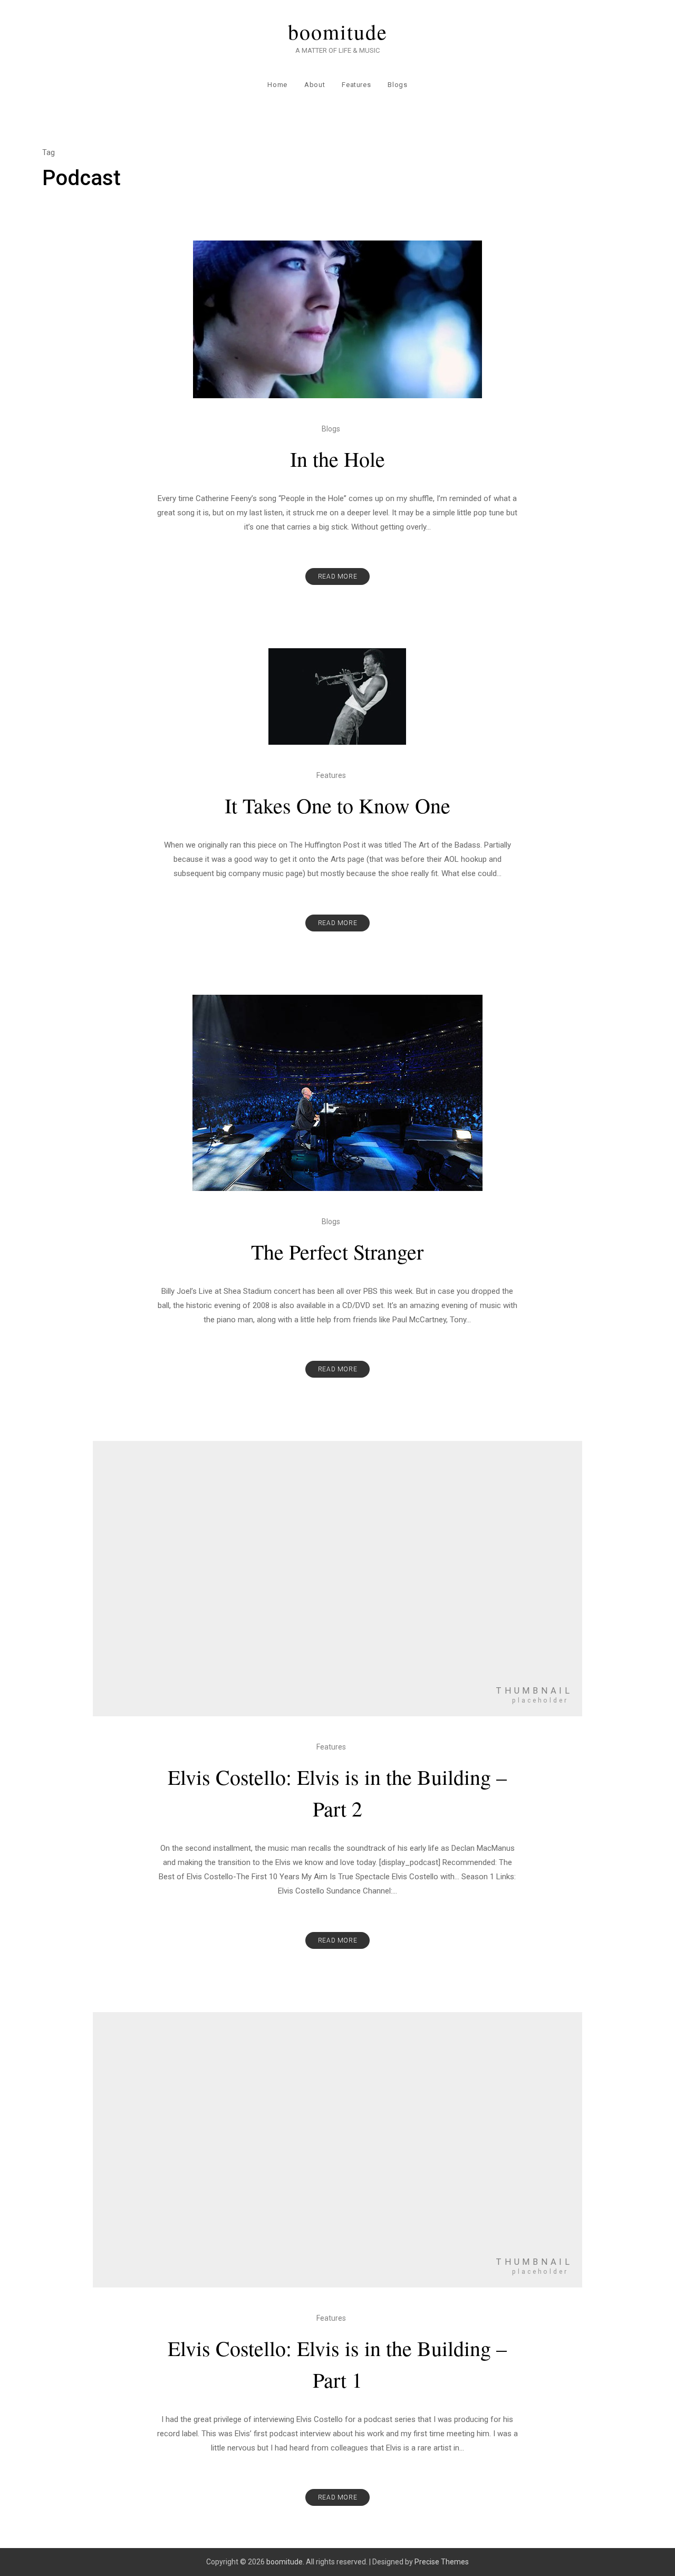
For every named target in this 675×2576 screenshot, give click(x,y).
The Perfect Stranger (337, 1251)
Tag (49, 152)
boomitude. (285, 2562)
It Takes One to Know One (337, 805)
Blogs (397, 85)
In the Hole (337, 459)
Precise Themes (442, 2562)
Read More (337, 576)
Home (277, 85)
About (315, 85)
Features (356, 85)
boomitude (338, 32)
